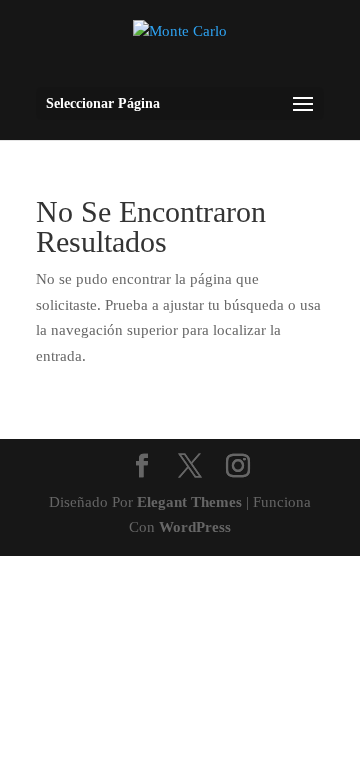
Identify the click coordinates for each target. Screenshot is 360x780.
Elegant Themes (189, 502)
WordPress (195, 527)
